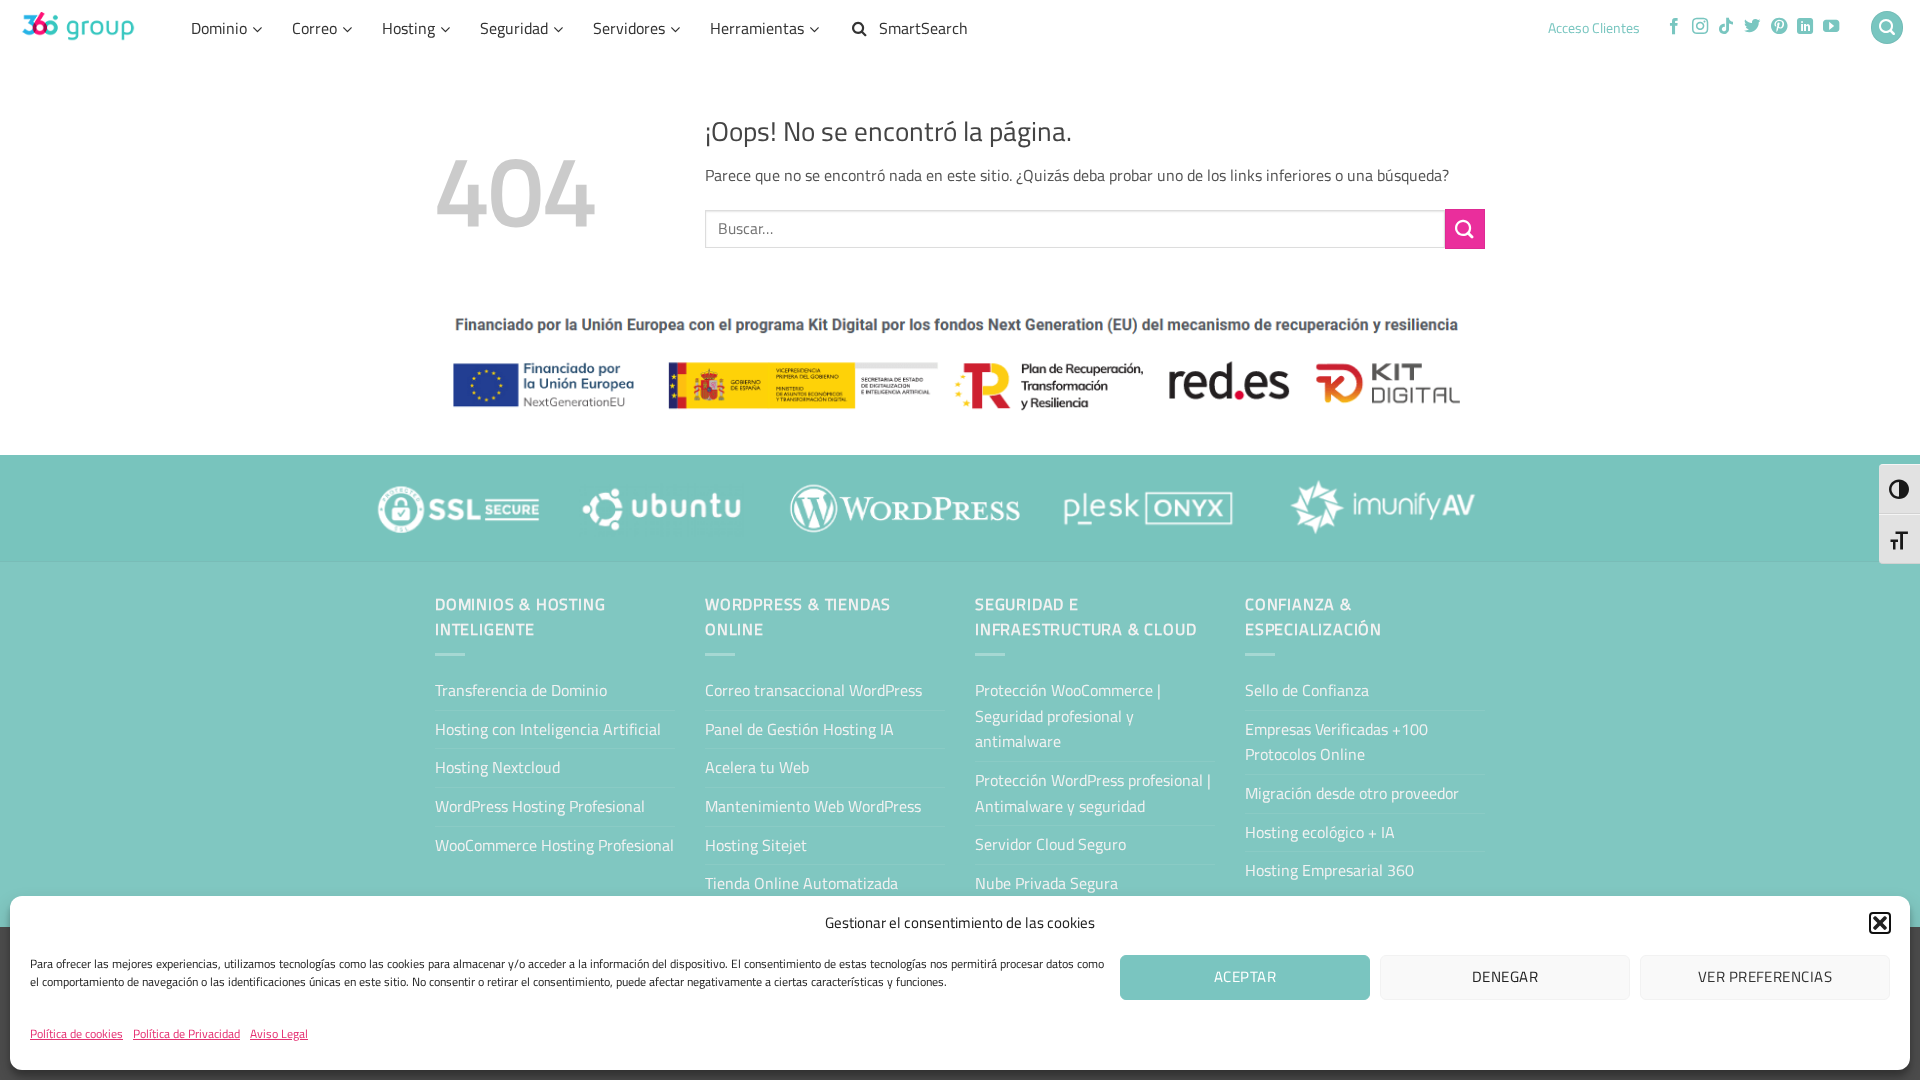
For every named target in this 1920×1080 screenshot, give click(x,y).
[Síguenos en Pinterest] (1779, 27)
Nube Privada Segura (1046, 883)
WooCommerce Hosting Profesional (554, 845)
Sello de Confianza (1307, 690)
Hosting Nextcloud (497, 767)
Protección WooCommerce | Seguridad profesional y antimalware (1068, 715)
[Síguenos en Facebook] (1674, 27)
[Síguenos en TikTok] (1726, 27)
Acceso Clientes (1594, 28)
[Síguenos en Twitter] (1752, 27)
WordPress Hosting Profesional (540, 806)
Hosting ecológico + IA (1320, 832)
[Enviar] (1465, 228)
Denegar (1505, 976)
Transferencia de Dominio (521, 690)
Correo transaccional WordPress (813, 690)
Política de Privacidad (186, 1033)
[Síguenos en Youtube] (1831, 27)
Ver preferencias (1765, 976)
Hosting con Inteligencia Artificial (548, 729)
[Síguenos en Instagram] (1700, 27)
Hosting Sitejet (756, 845)
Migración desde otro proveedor (1352, 793)
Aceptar (1245, 976)
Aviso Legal (279, 1033)
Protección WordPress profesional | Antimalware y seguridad (1093, 793)
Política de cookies (76, 1033)
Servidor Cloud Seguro (1050, 844)
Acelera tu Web (757, 767)
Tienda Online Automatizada (801, 883)
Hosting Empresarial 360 (1329, 870)
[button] (1880, 923)
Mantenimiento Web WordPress (813, 806)
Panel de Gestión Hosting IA (799, 729)
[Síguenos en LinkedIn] (1805, 27)
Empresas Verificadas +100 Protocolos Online (1336, 742)
